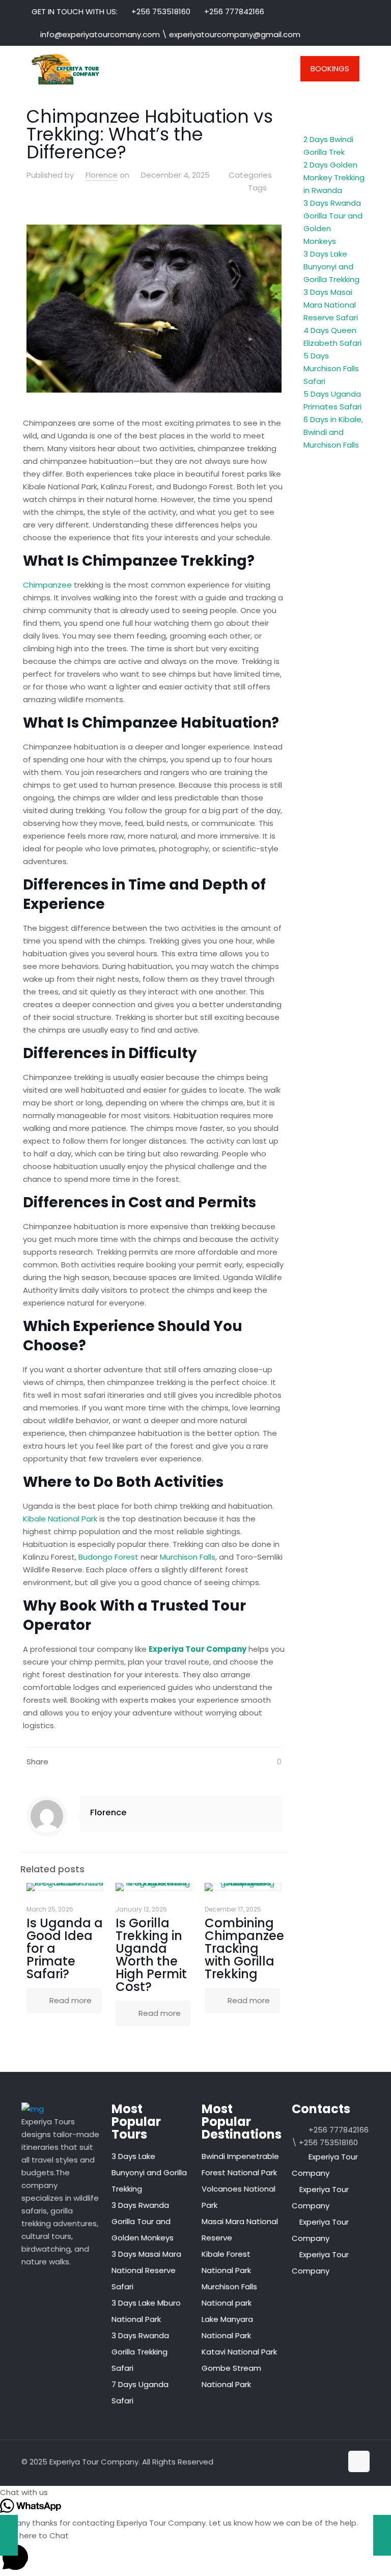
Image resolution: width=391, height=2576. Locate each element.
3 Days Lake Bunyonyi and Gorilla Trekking (331, 267)
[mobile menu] (271, 69)
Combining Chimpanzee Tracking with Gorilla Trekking (244, 1948)
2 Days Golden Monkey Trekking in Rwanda (334, 177)
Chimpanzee (47, 585)
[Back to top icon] (359, 2461)
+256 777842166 (234, 11)
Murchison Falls (188, 1557)
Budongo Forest (108, 1557)
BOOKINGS (330, 68)
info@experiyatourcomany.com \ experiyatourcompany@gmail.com (170, 34)
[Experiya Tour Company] (65, 69)
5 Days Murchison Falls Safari (331, 368)
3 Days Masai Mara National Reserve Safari (331, 305)
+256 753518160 (161, 11)
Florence (102, 175)
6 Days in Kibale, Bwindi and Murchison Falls (333, 432)
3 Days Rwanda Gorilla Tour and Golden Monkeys (143, 2221)
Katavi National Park (239, 2352)
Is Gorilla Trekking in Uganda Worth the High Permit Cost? (151, 1955)
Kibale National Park (60, 1519)
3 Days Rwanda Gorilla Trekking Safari (140, 2352)
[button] (195, 2492)
